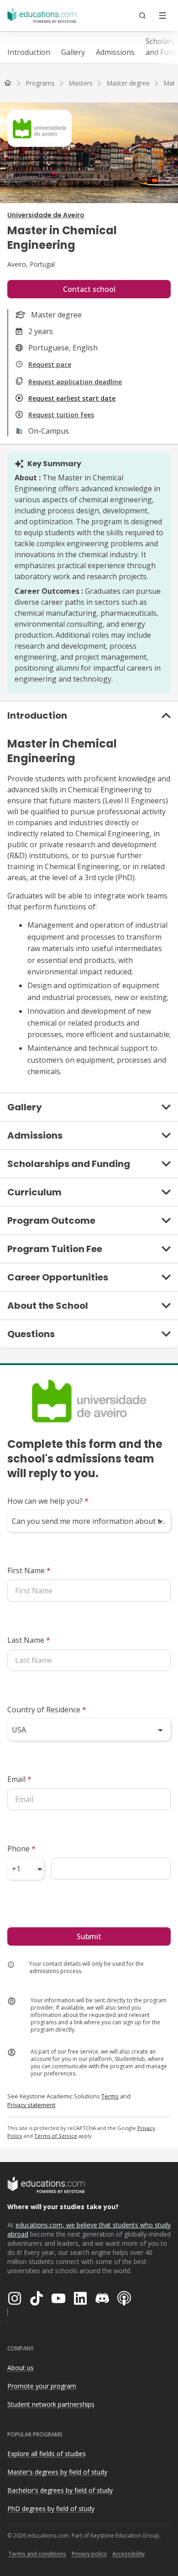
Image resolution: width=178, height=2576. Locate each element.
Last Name (29, 1640)
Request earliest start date (72, 398)
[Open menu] (162, 16)
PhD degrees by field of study (51, 2509)
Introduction (29, 52)
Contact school (89, 289)
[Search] (142, 16)
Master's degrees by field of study (57, 2472)
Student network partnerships (51, 2404)
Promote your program (42, 2386)
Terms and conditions (37, 2554)
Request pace (50, 364)
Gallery (73, 52)
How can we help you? (48, 1501)
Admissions (115, 52)
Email (19, 1779)
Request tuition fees (61, 415)
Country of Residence (47, 1710)
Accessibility (128, 2554)
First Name (29, 1570)
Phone (21, 1849)
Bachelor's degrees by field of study (60, 2490)
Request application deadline (75, 382)
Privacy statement (31, 2105)
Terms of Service (56, 2136)
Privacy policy (89, 2554)
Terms (110, 2096)
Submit (89, 1936)
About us (21, 2368)
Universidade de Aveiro (46, 215)
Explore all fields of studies (47, 2454)
